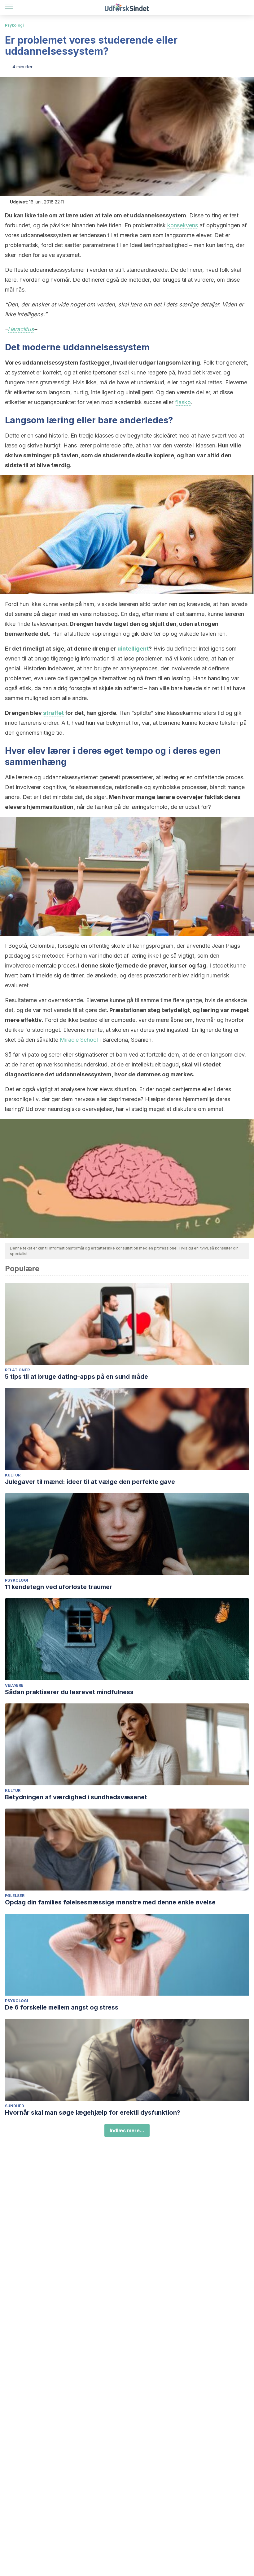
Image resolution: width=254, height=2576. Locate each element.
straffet (53, 713)
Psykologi (14, 25)
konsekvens (183, 225)
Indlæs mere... (127, 2130)
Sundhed (15, 2106)
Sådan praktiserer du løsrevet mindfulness (69, 1692)
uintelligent (133, 649)
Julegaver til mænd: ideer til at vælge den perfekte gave (90, 1482)
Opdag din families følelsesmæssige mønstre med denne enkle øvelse (110, 1902)
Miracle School (78, 1040)
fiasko (183, 402)
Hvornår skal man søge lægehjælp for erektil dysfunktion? (93, 2112)
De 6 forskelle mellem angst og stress (62, 2007)
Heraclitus (21, 329)
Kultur (13, 1475)
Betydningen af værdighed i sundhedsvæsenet (76, 1797)
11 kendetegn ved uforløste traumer (59, 1587)
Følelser (15, 1896)
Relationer (17, 1370)
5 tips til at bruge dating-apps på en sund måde (77, 1377)
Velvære (14, 1685)
